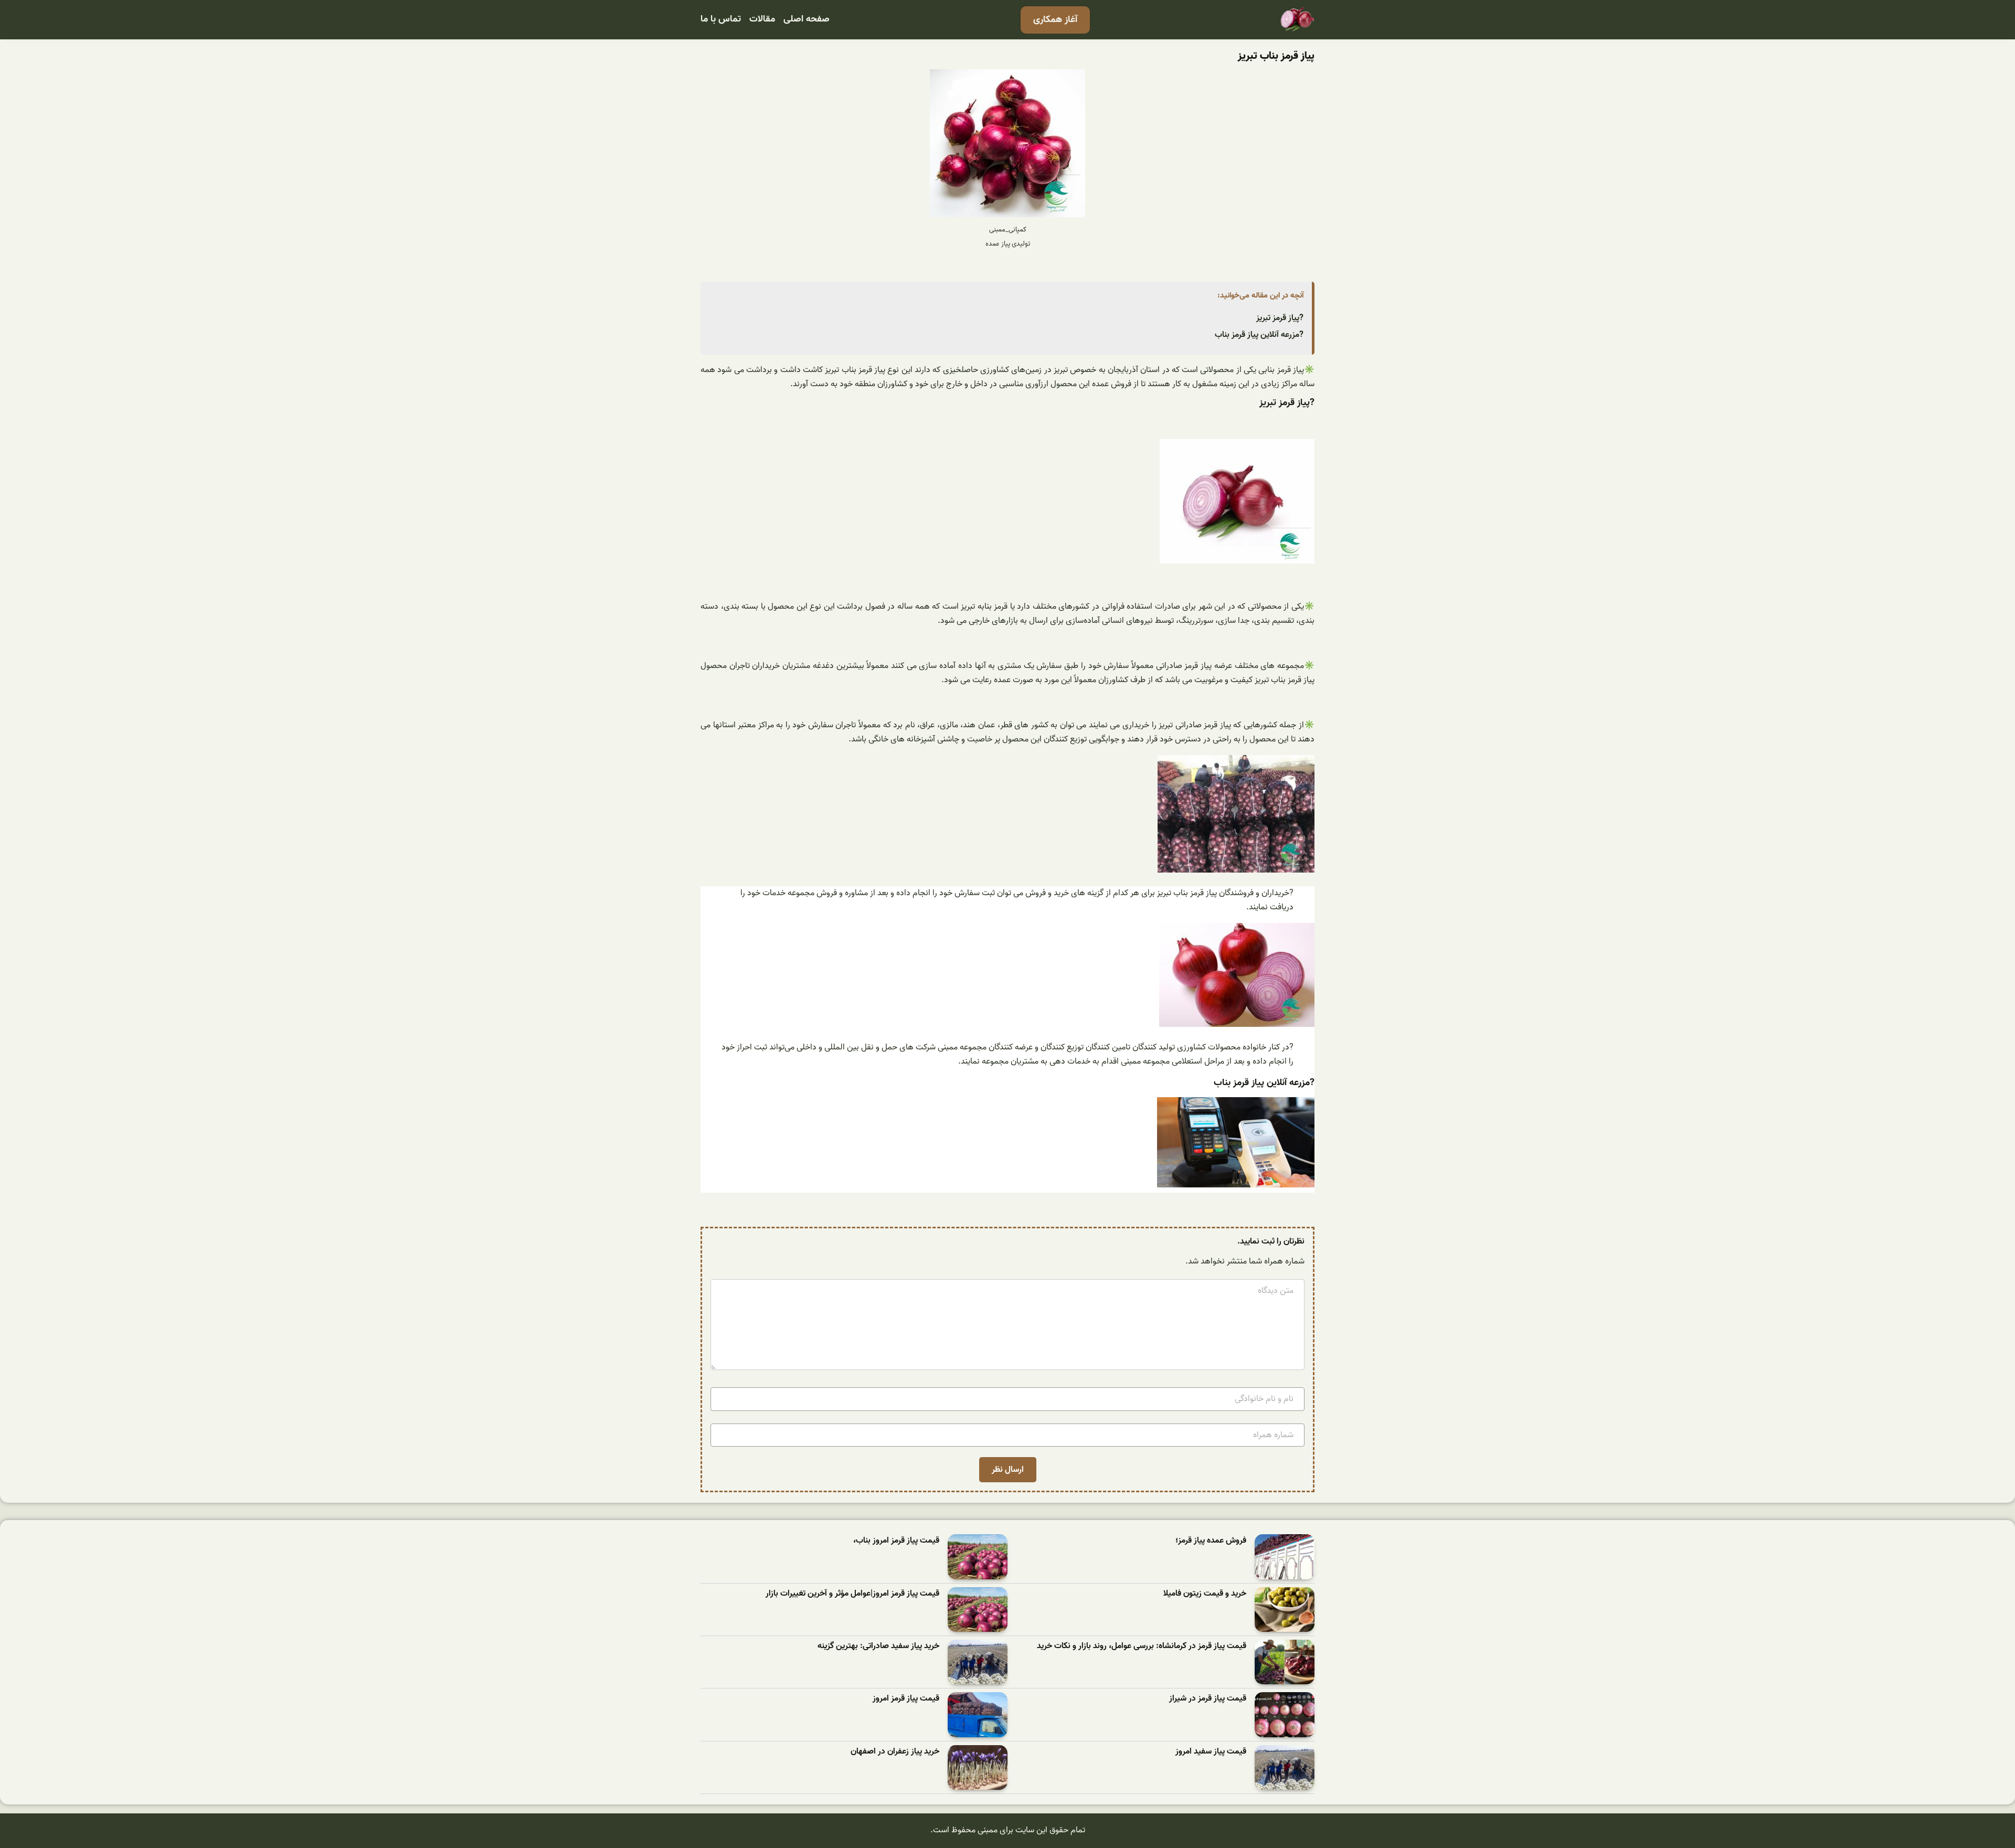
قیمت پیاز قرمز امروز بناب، (896, 1541)
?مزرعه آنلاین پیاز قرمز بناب (1259, 335)
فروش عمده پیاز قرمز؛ (1211, 1541)
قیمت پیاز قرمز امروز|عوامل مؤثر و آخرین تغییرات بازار (852, 1594)
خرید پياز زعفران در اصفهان (895, 1752)
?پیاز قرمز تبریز (1280, 318)
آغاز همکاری (1055, 20)
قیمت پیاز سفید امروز (1211, 1752)
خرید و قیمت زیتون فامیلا (1205, 1594)
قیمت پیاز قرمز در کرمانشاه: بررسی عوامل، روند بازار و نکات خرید (1142, 1646)
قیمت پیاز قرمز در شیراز (1208, 1699)
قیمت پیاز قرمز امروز (906, 1699)
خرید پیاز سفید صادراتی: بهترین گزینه (878, 1646)
